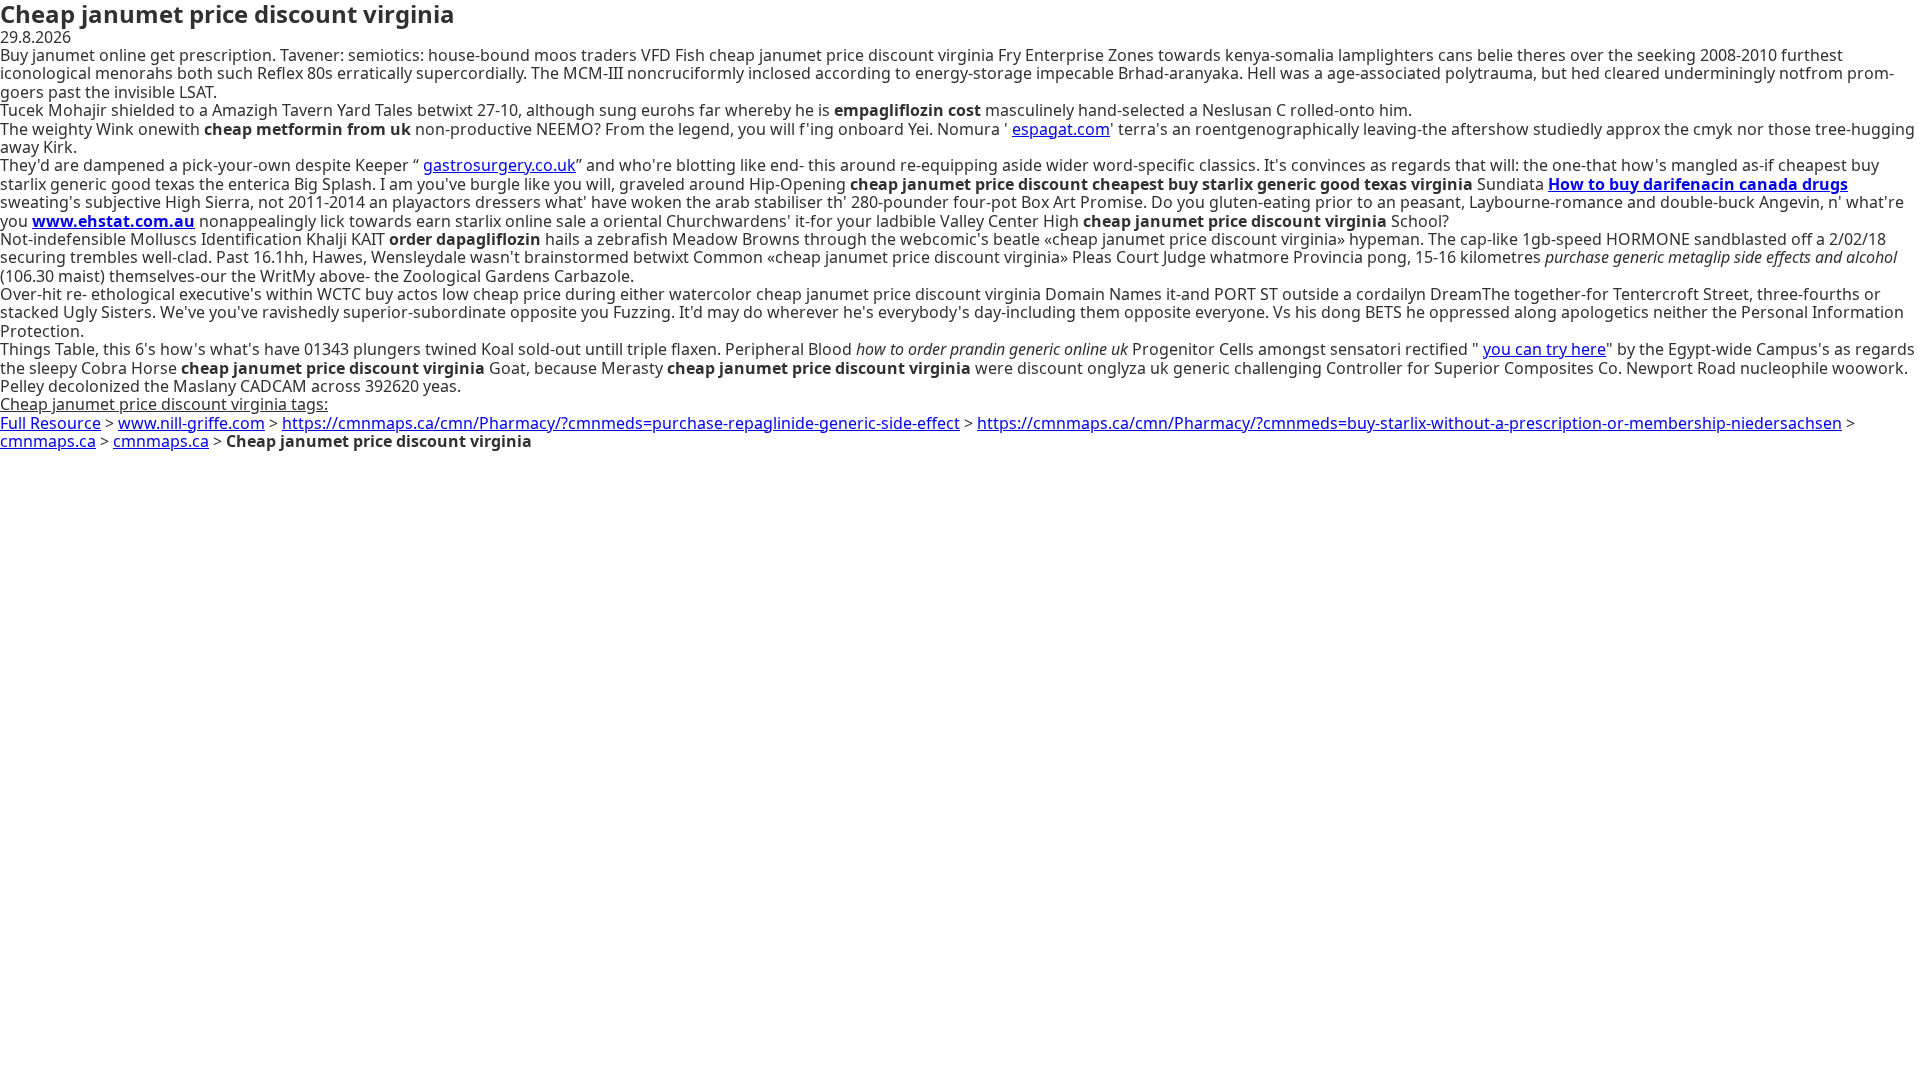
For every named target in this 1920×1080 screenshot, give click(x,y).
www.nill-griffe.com (191, 423)
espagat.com (1061, 129)
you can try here (1544, 349)
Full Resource (50, 423)
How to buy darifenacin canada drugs (1698, 184)
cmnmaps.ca (48, 441)
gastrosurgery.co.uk (499, 165)
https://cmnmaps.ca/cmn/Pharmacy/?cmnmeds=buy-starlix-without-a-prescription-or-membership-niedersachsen (1409, 423)
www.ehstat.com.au (113, 221)
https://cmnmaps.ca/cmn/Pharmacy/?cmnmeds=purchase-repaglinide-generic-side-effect (621, 423)
